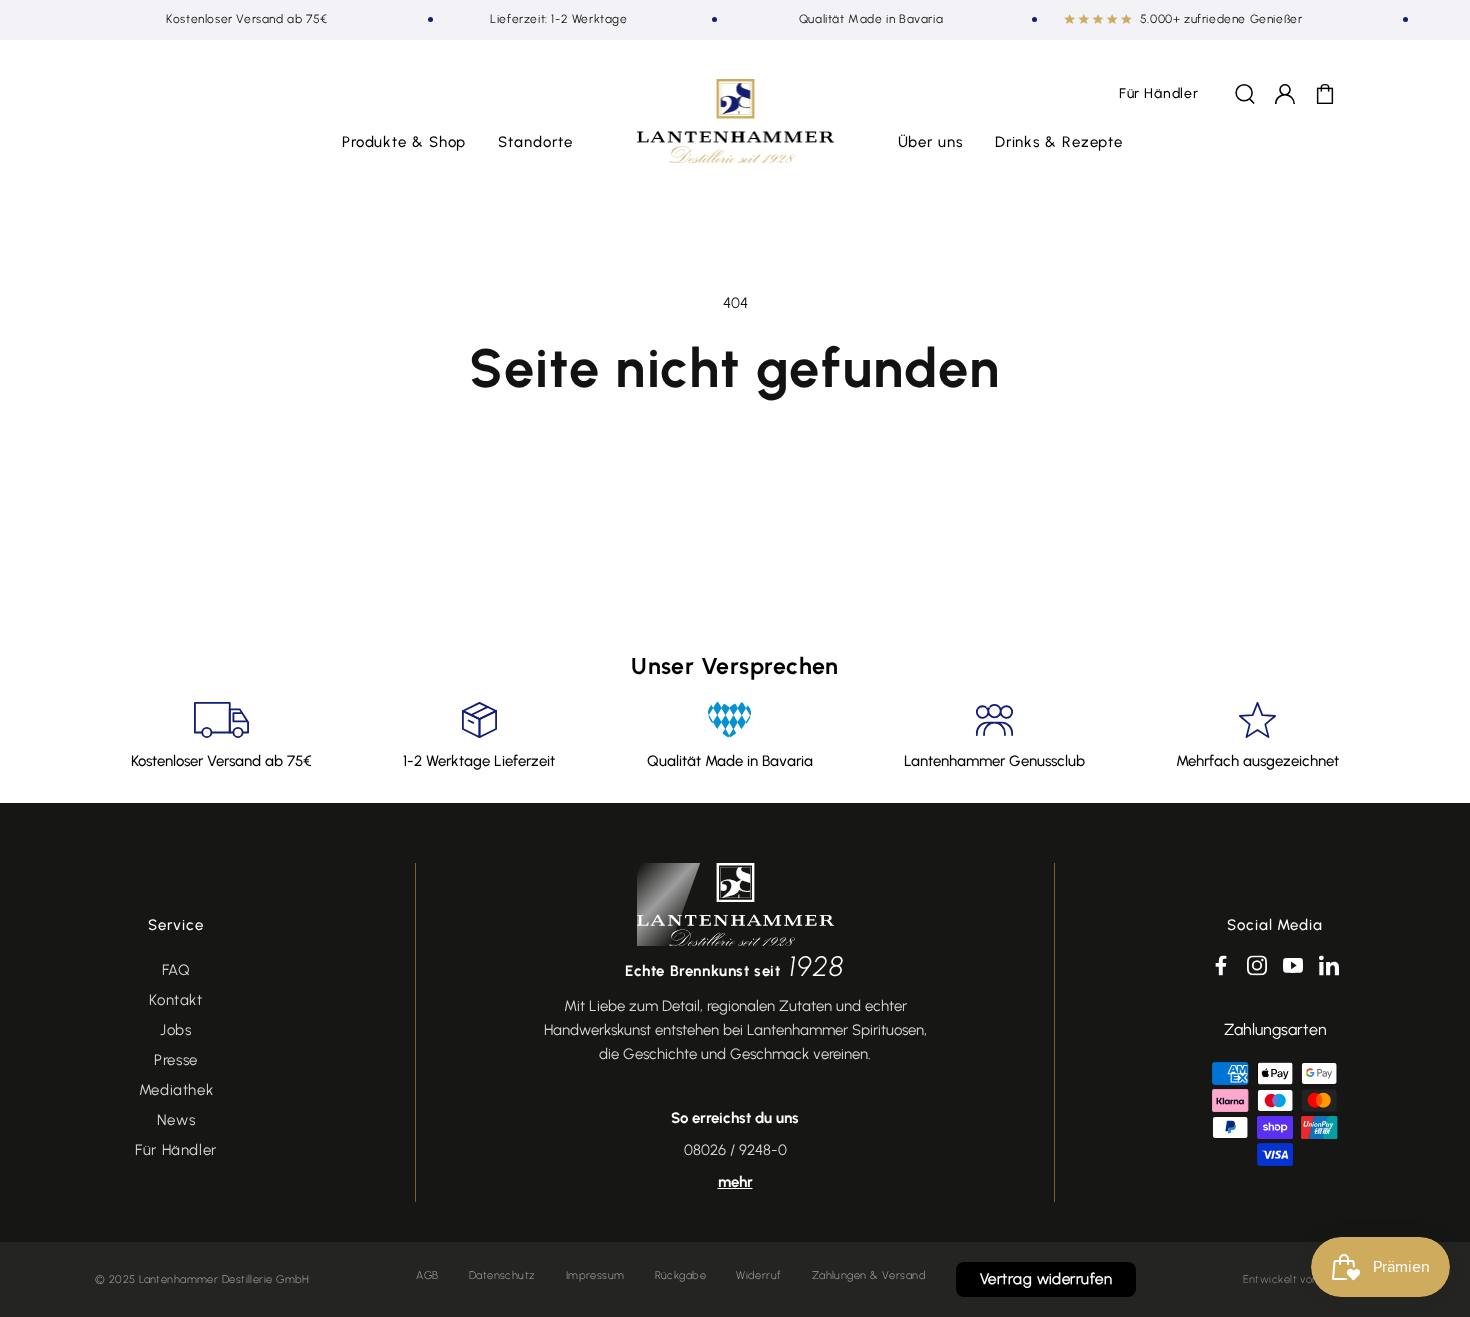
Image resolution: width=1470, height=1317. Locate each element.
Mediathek (176, 1090)
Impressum (595, 1275)
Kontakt (175, 1000)
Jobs (175, 1030)
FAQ (176, 970)
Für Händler (176, 1150)
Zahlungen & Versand (869, 1275)
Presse (176, 1060)
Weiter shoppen (735, 458)
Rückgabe (681, 1275)
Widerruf (759, 1275)
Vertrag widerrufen (1046, 1279)
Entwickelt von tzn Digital (1309, 1279)
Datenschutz (502, 1275)
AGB (427, 1275)
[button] (404, 143)
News (176, 1120)
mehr (735, 1182)
